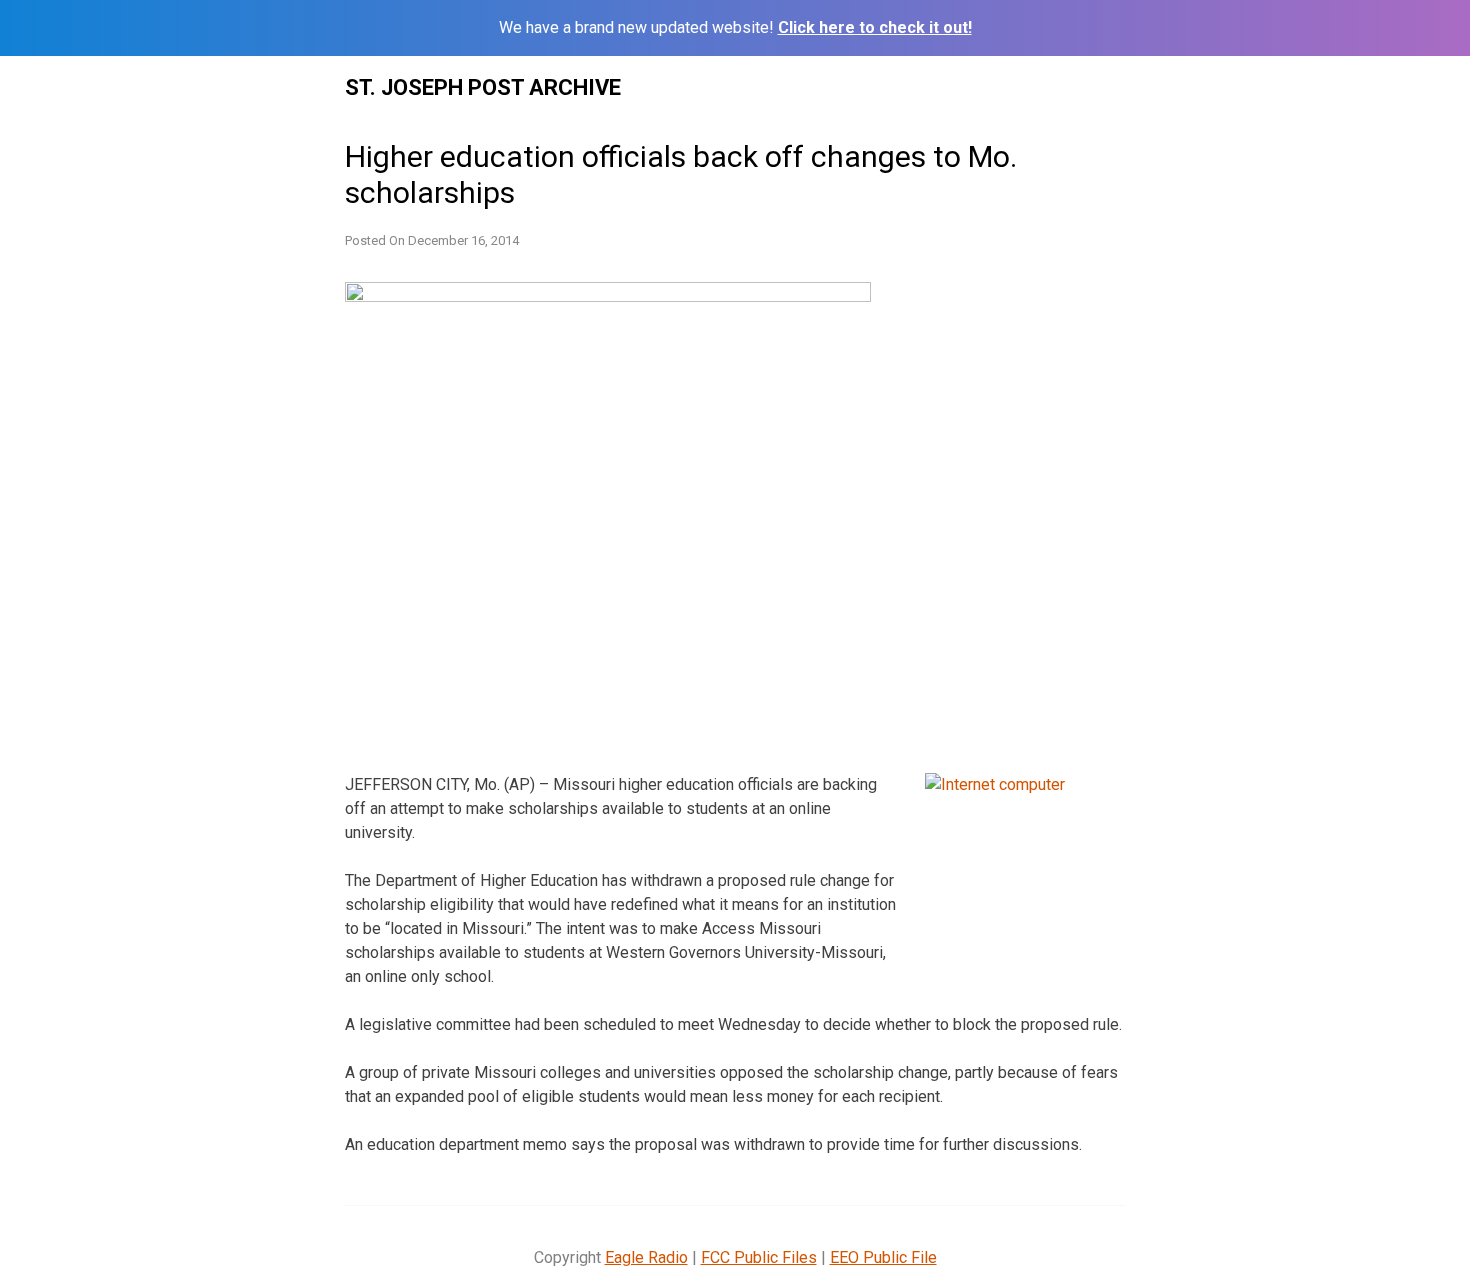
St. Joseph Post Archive (483, 87)
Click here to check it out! (875, 27)
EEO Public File (883, 1257)
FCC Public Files (759, 1257)
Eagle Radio (646, 1257)
